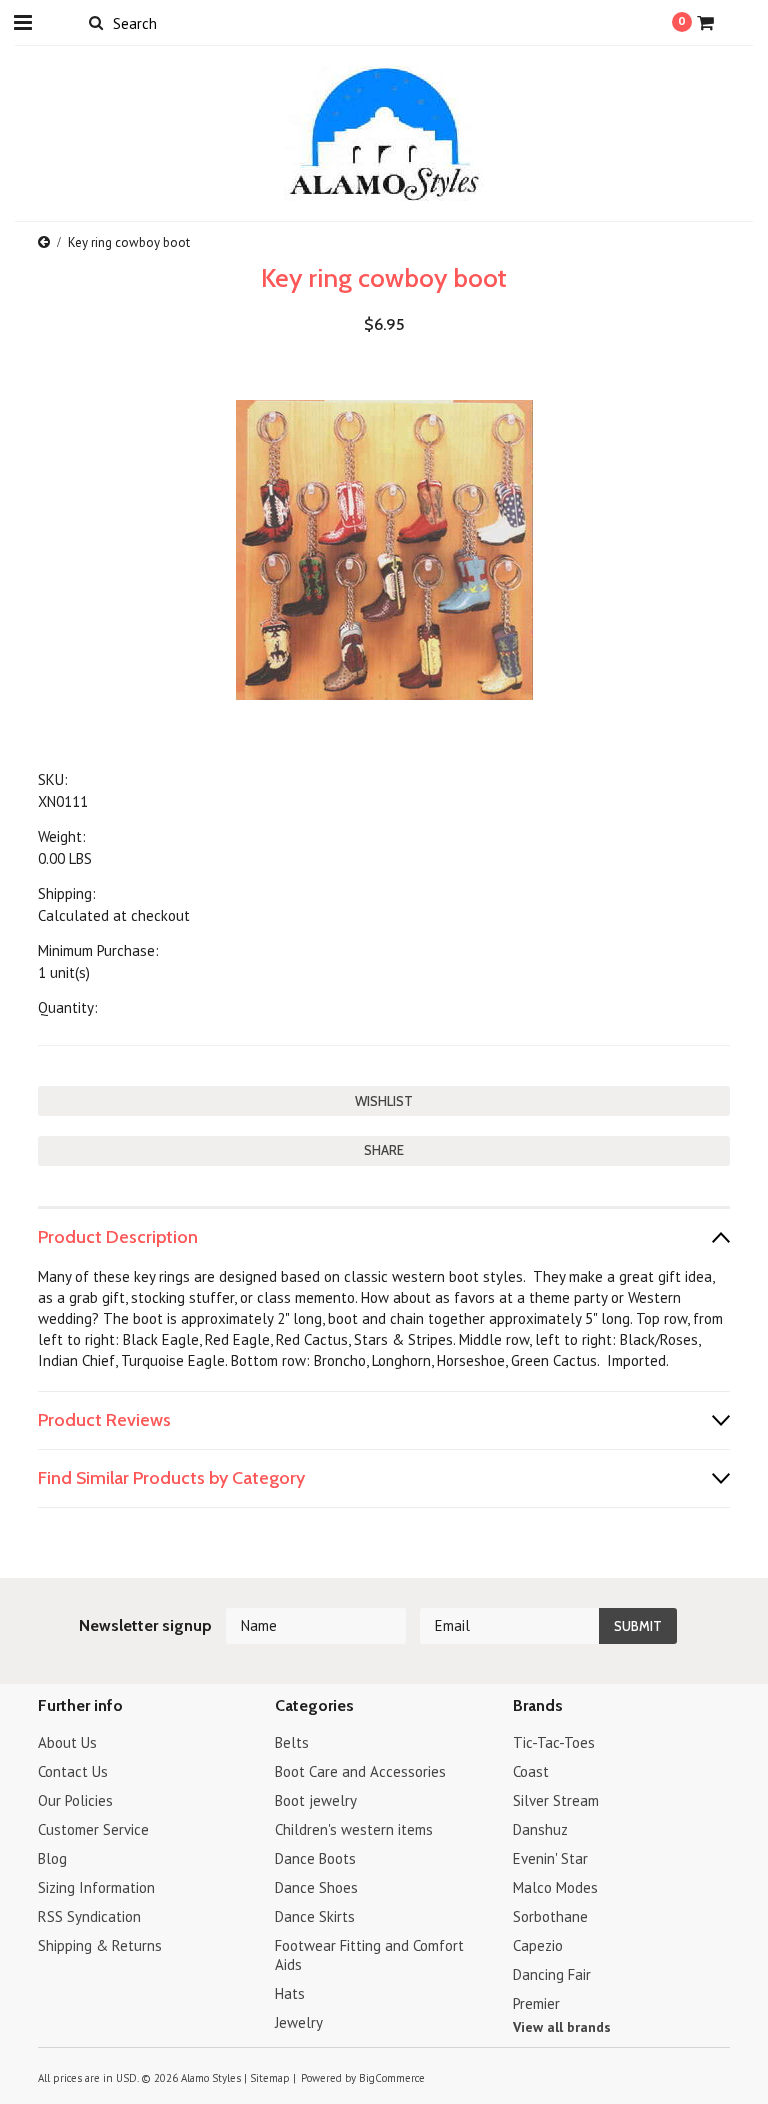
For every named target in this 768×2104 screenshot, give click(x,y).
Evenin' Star (550, 1858)
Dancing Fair (552, 1974)
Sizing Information (96, 1887)
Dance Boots (315, 1858)
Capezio (538, 1945)
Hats (290, 1993)
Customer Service (93, 1829)
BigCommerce (392, 2078)
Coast (531, 1771)
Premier (536, 2003)
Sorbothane (550, 1916)
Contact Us (73, 1771)
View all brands (562, 2027)
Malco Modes (555, 1887)
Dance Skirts (315, 1916)
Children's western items (354, 1829)
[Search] (95, 22)
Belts (292, 1742)
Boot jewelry (316, 1800)
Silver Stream (556, 1800)
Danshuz (540, 1829)
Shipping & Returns (100, 1945)
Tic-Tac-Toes (554, 1742)
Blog (52, 1858)
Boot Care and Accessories (360, 1771)
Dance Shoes (316, 1887)
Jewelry (299, 2022)
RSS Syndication (89, 1916)
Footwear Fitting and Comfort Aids (369, 1955)
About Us (67, 1742)
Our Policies (75, 1800)
